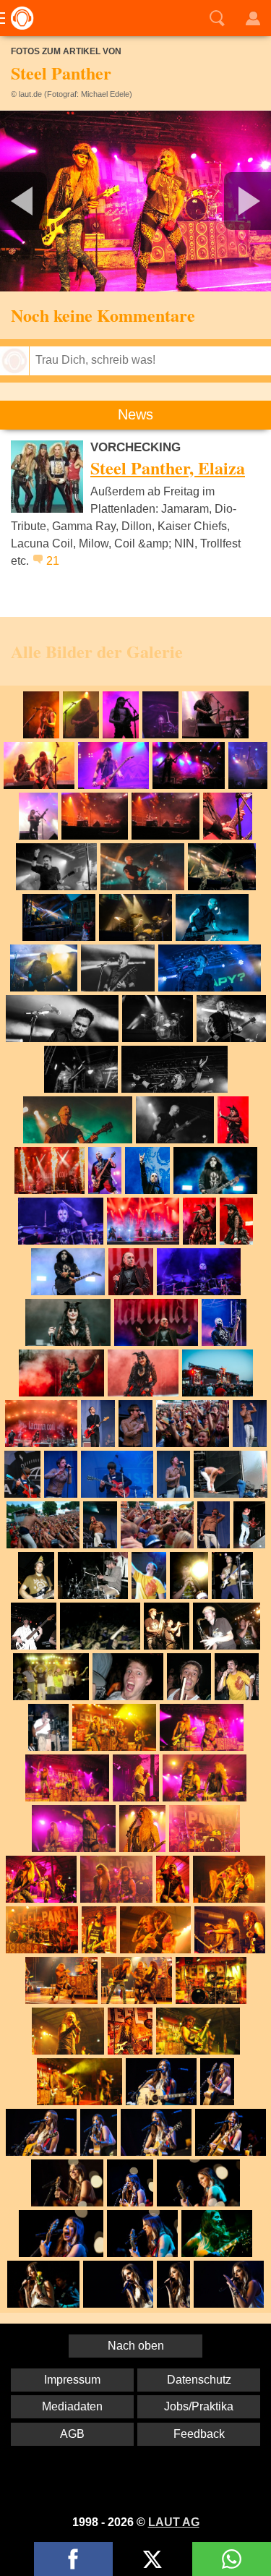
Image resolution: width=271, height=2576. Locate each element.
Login (253, 18)
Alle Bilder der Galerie (97, 651)
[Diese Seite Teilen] (73, 2559)
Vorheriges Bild (45, 201)
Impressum (72, 2380)
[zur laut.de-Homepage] (18, 18)
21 (53, 561)
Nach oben (136, 2346)
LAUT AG (174, 2522)
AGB (72, 2434)
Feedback (199, 2434)
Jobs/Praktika (199, 2406)
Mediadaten (72, 2406)
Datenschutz (199, 2380)
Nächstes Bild (135, 201)
